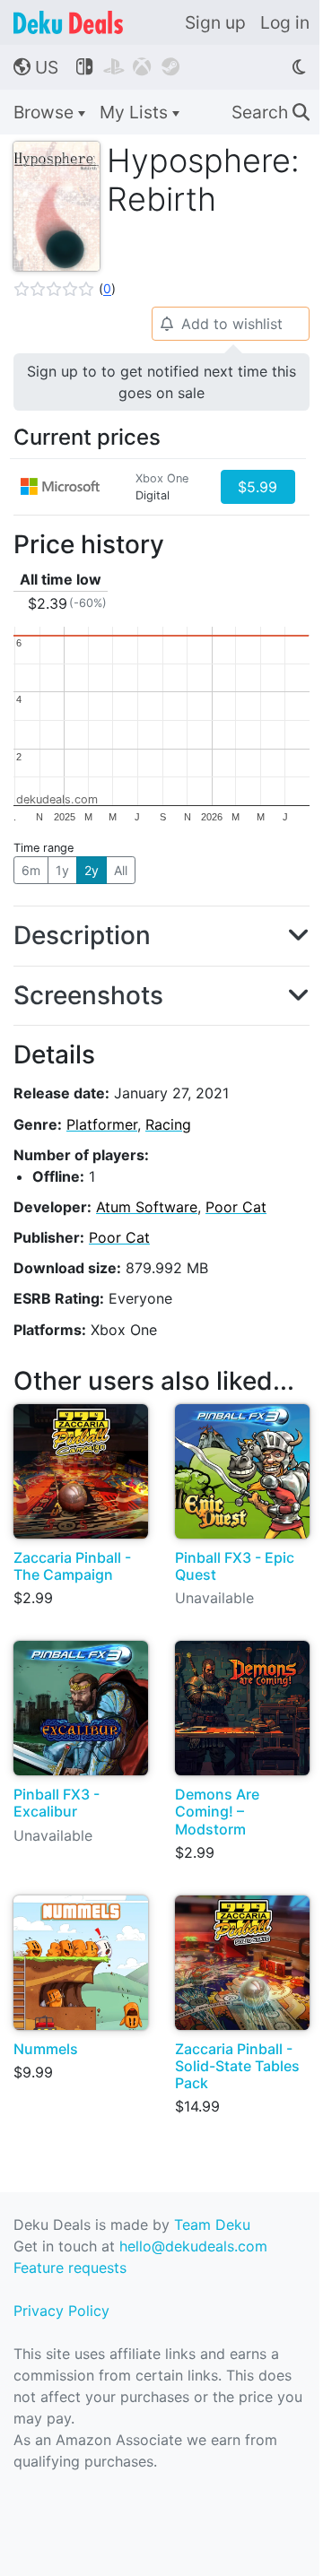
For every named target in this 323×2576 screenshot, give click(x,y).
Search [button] (271, 112)
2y (92, 870)
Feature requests (70, 2268)
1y (62, 870)
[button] (65, 289)
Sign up (215, 22)
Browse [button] (46, 112)
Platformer (102, 1124)
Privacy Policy (61, 2311)
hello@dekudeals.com (193, 2246)
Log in (285, 22)
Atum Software (147, 1207)
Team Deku (212, 2225)
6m (31, 870)
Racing (168, 1124)
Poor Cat (236, 1207)
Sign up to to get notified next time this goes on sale (161, 382)
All (121, 870)
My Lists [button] (136, 112)
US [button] (36, 67)
